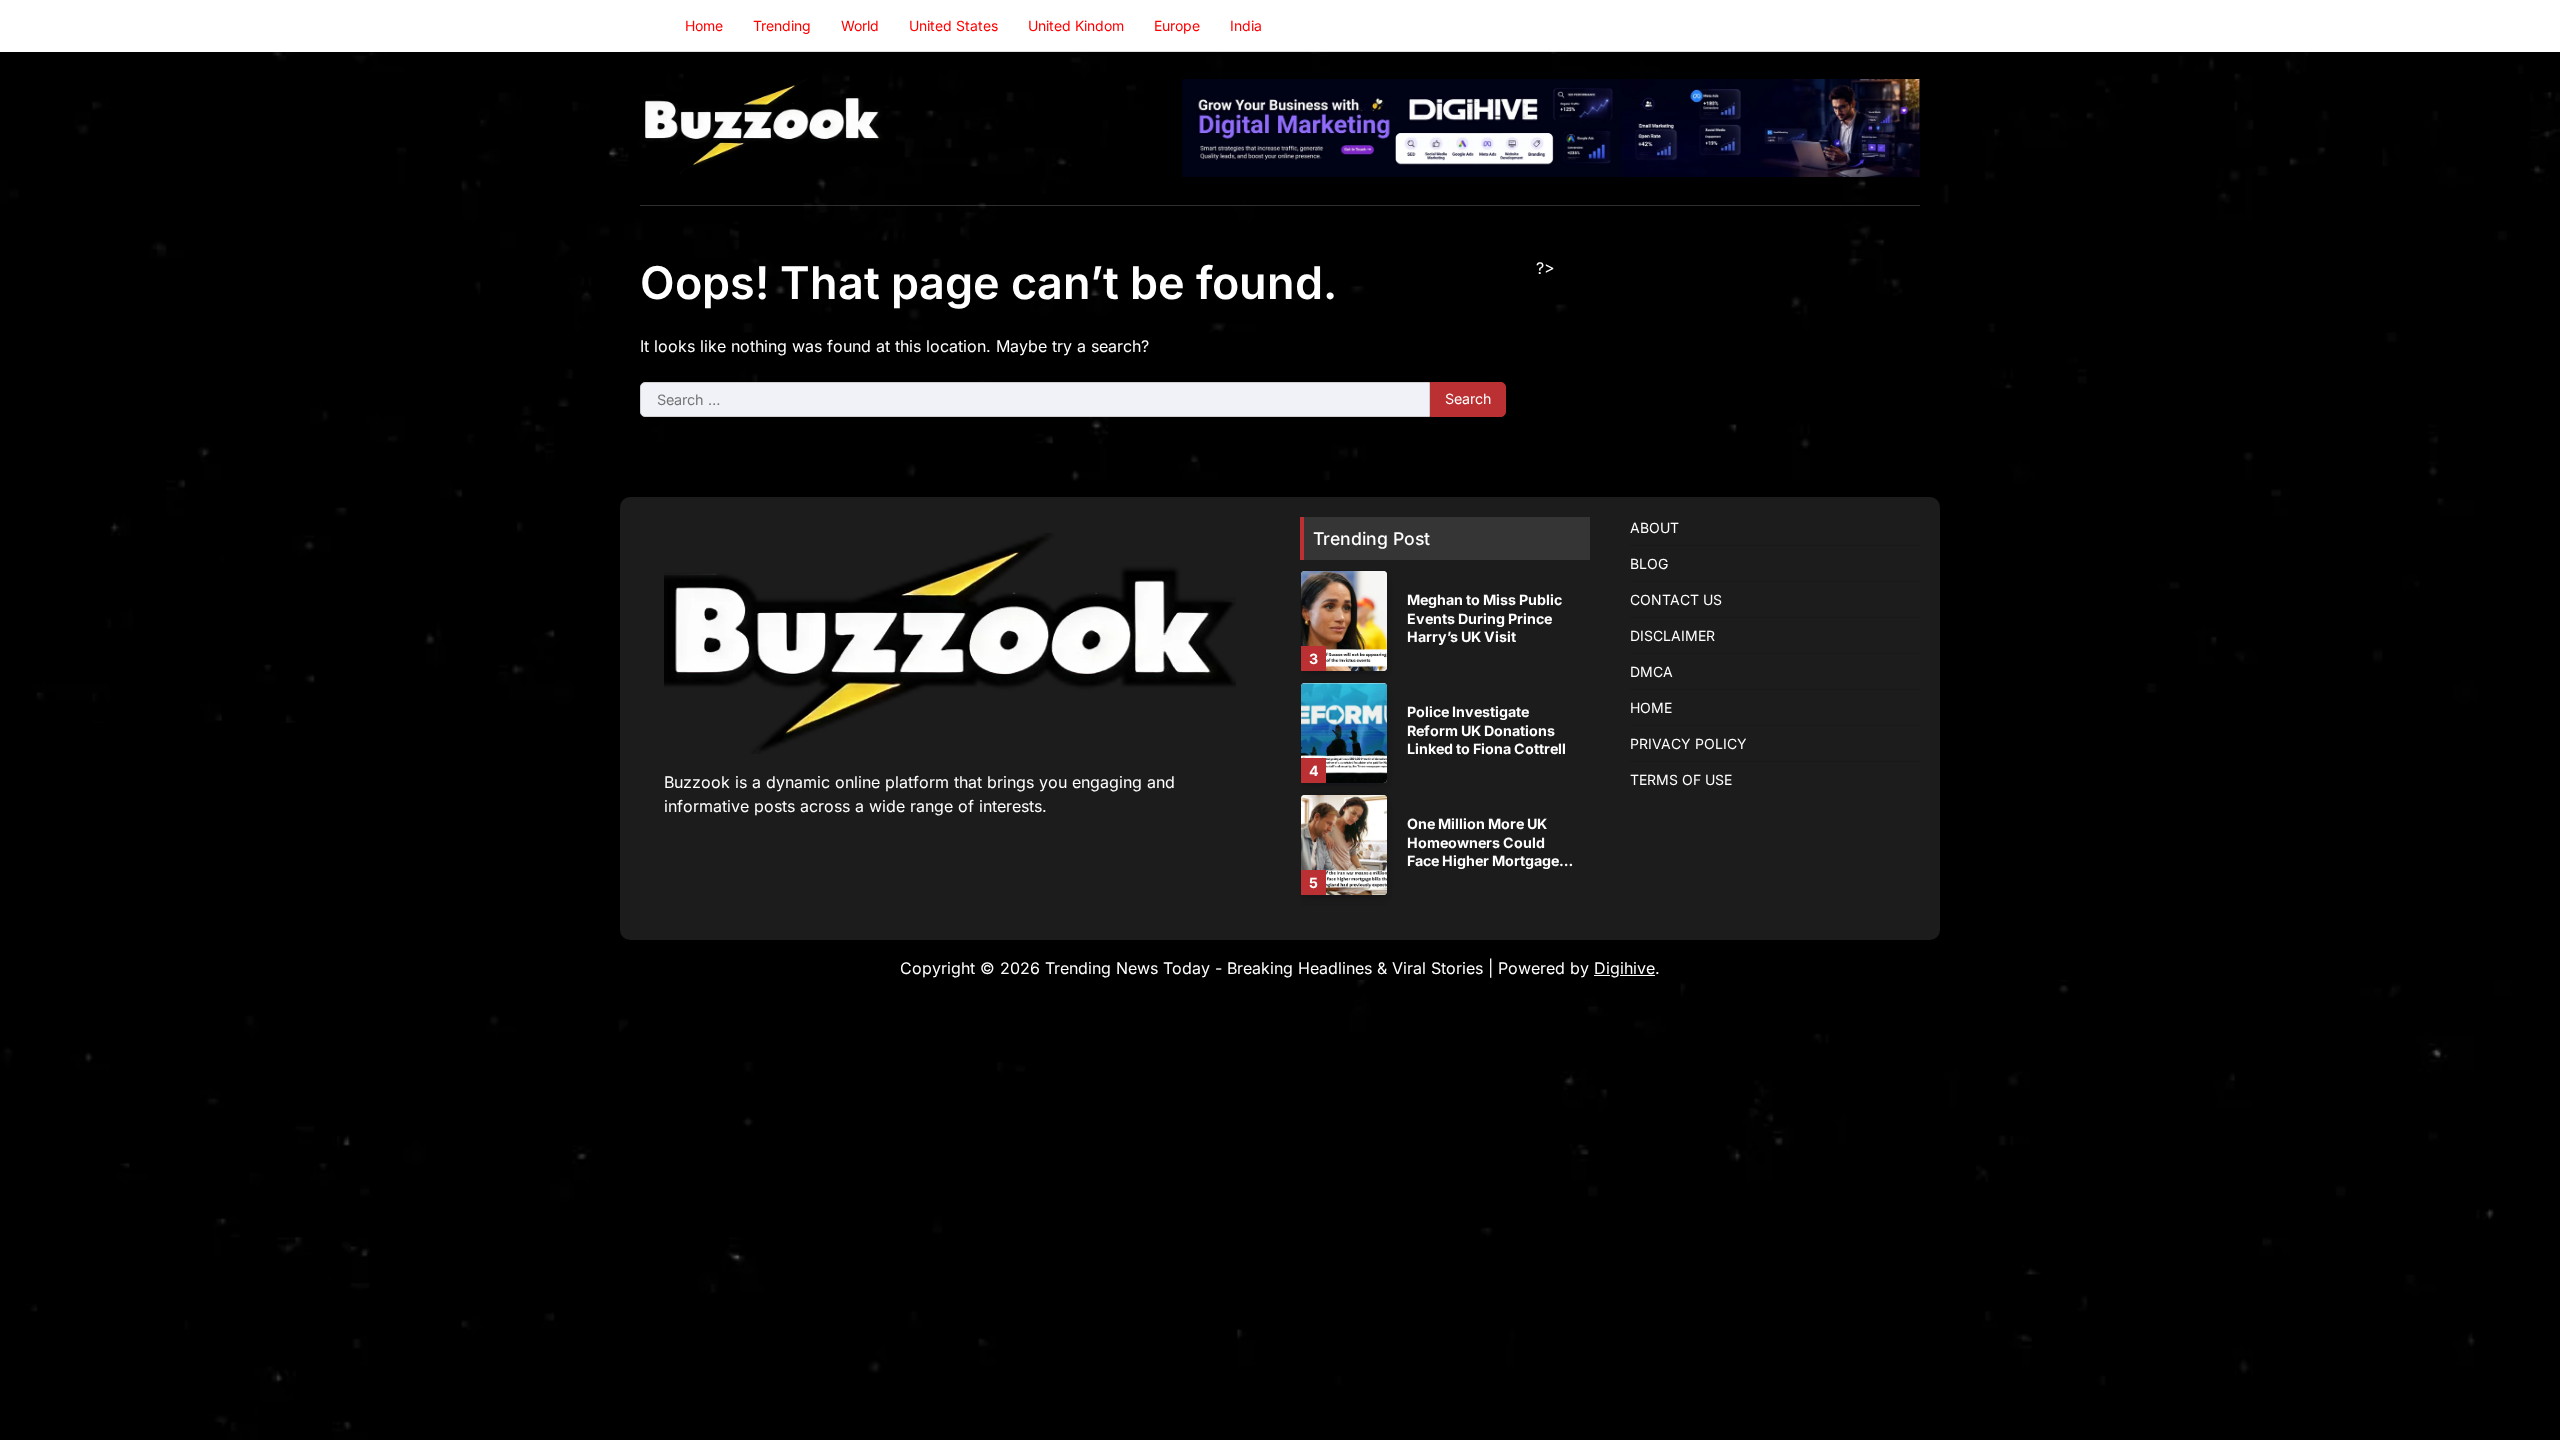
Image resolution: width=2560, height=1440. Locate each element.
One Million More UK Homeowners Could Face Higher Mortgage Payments (1483, 851)
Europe (1177, 25)
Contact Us (1676, 599)
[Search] (1905, 26)
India (1246, 25)
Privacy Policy (1688, 743)
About (1654, 527)
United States (953, 25)
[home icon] (655, 26)
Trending (782, 25)
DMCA (1651, 671)
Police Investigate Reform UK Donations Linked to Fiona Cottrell (1486, 730)
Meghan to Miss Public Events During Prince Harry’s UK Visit (1484, 618)
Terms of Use (1681, 779)
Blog (1649, 563)
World (860, 25)
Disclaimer (1672, 635)
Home (704, 25)
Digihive (1624, 968)
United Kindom (1076, 25)
